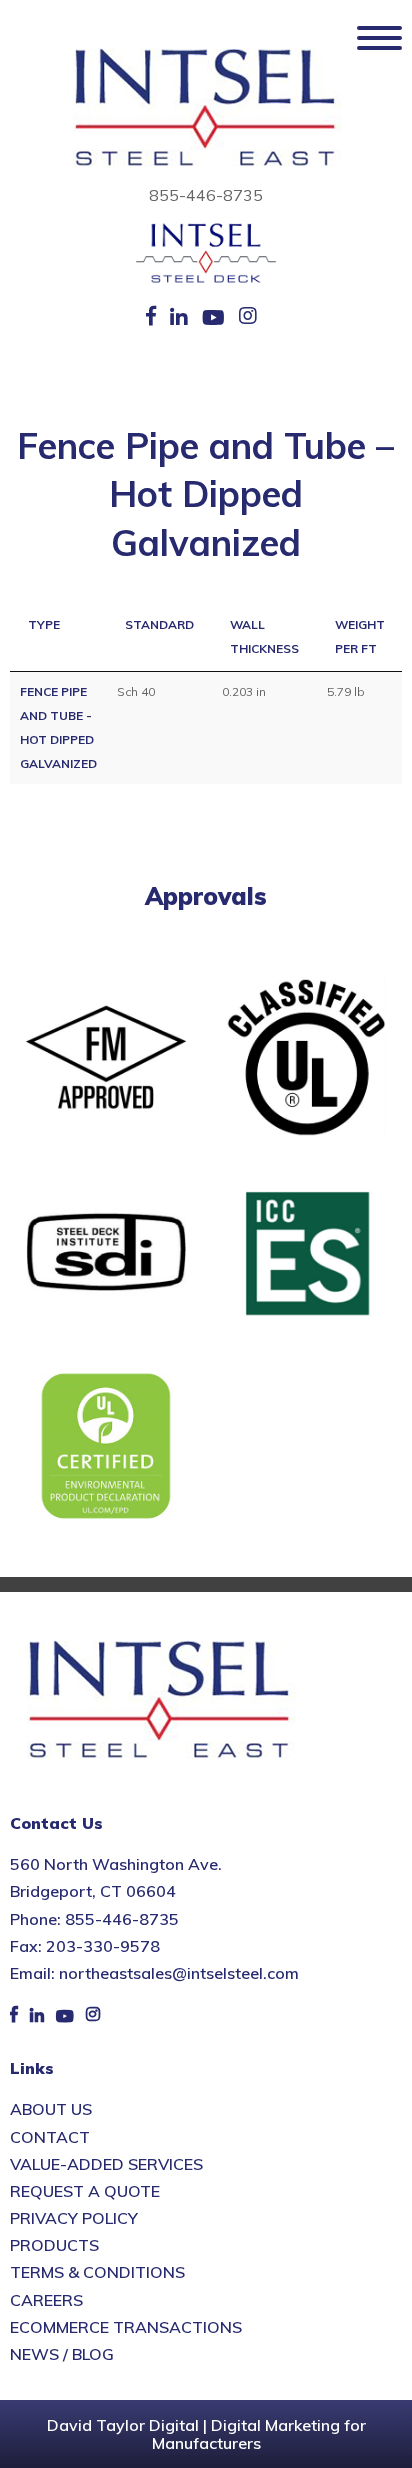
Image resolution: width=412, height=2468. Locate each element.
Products (54, 2245)
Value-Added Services (106, 2164)
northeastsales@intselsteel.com (179, 1973)
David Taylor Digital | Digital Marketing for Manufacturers (206, 2434)
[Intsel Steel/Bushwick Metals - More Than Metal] (206, 109)
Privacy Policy (74, 2218)
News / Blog (62, 2354)
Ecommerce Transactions (126, 2327)
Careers (46, 2300)
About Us (51, 2109)
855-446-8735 (206, 195)
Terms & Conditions (97, 2272)
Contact (50, 2137)
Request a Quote (85, 2191)
